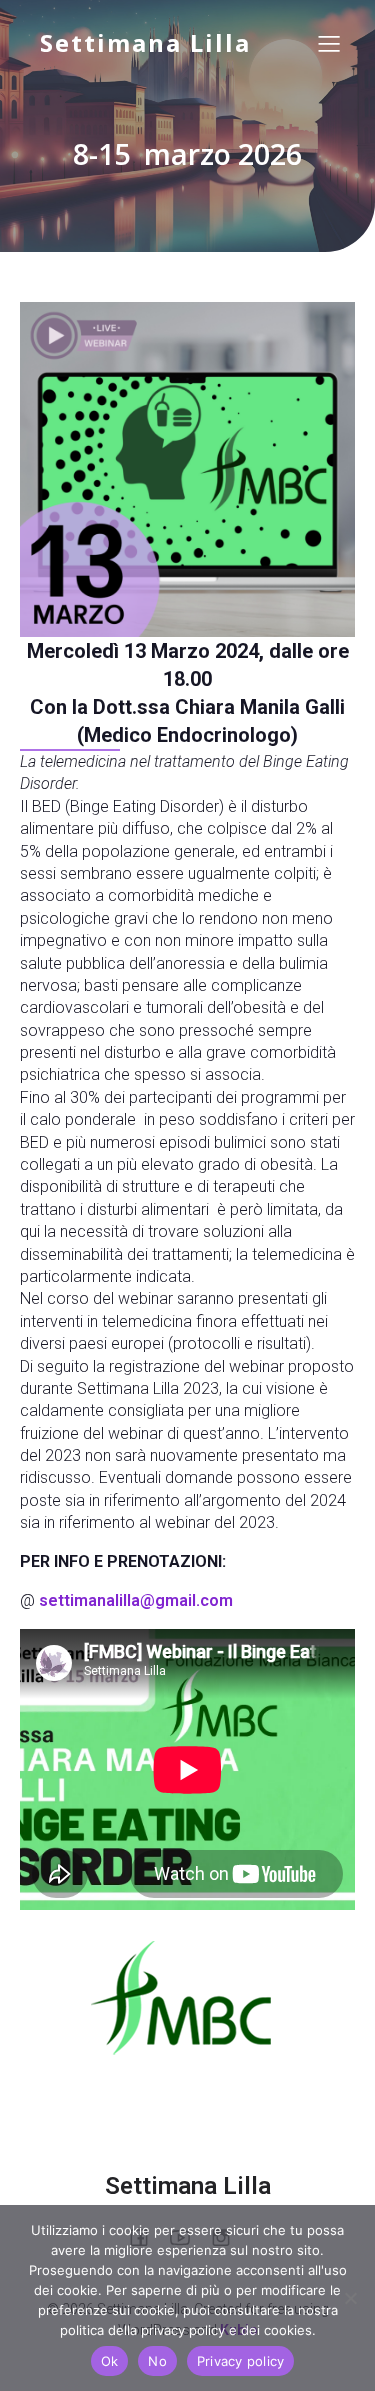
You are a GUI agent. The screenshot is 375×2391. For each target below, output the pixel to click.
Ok (110, 2361)
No (157, 2361)
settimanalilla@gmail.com (136, 1600)
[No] (350, 2298)
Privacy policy (241, 2361)
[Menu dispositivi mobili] (330, 43)
